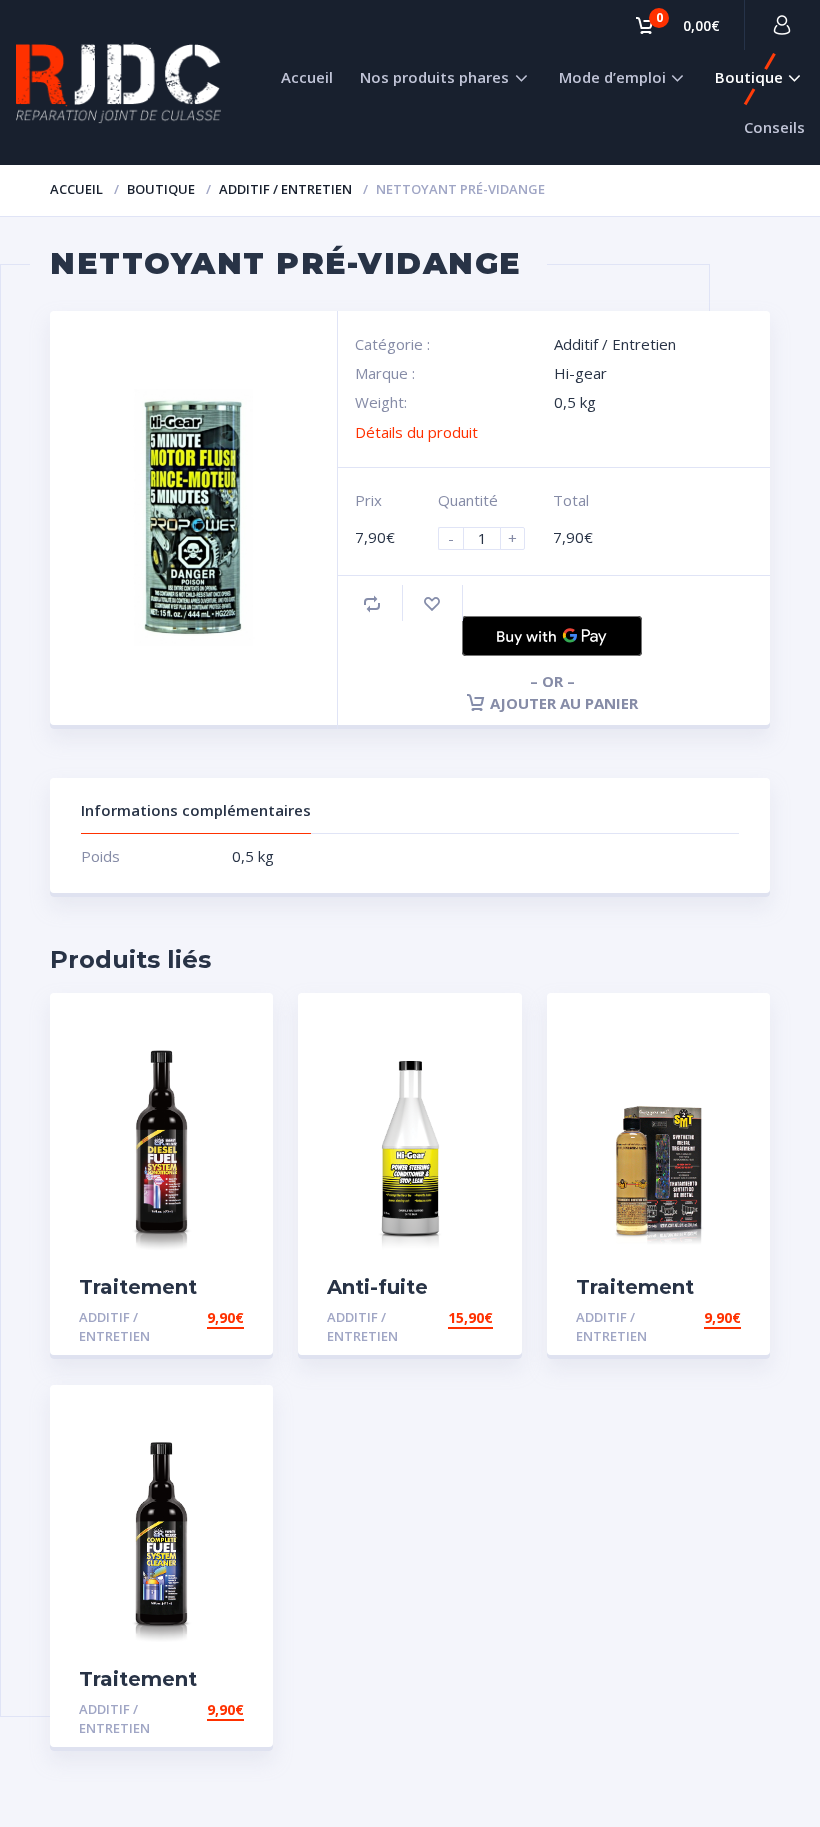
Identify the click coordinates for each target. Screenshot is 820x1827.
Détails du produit (416, 432)
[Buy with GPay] (552, 636)
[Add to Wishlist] (432, 603)
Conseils (774, 127)
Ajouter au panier (564, 703)
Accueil (307, 77)
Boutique (749, 77)
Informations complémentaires (196, 810)
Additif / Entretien (285, 189)
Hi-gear (580, 373)
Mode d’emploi (612, 77)
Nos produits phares (434, 77)
